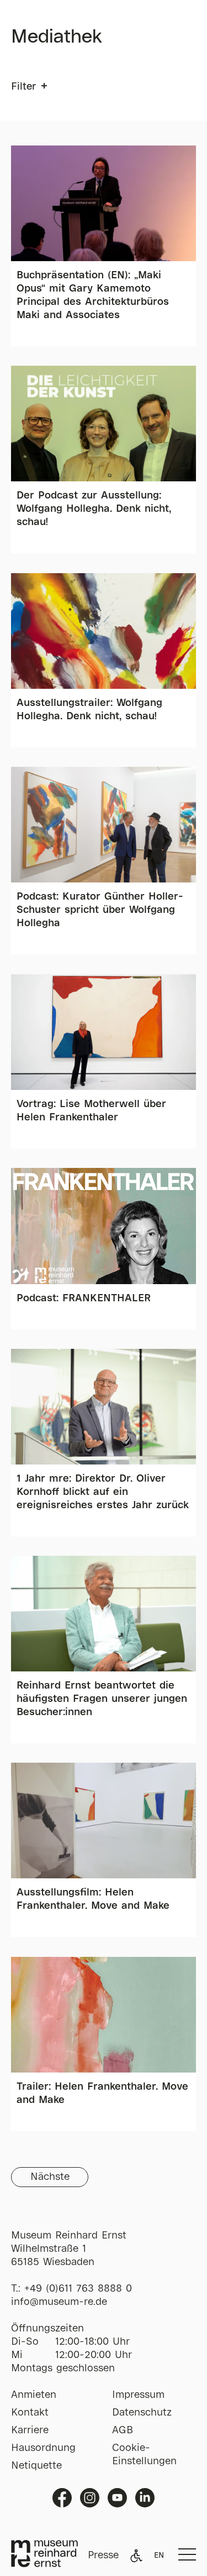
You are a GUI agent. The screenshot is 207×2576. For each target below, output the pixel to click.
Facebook (62, 2498)
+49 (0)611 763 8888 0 (78, 2289)
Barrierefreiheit (136, 2556)
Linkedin (145, 2498)
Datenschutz (142, 2413)
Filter (23, 87)
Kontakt (30, 2413)
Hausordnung (43, 2448)
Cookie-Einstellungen (144, 2455)
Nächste (50, 2177)
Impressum (138, 2395)
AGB (123, 2430)
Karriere (30, 2430)
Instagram (90, 2498)
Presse (103, 2556)
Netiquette (36, 2466)
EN (159, 2556)
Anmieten (34, 2395)
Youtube (117, 2498)
